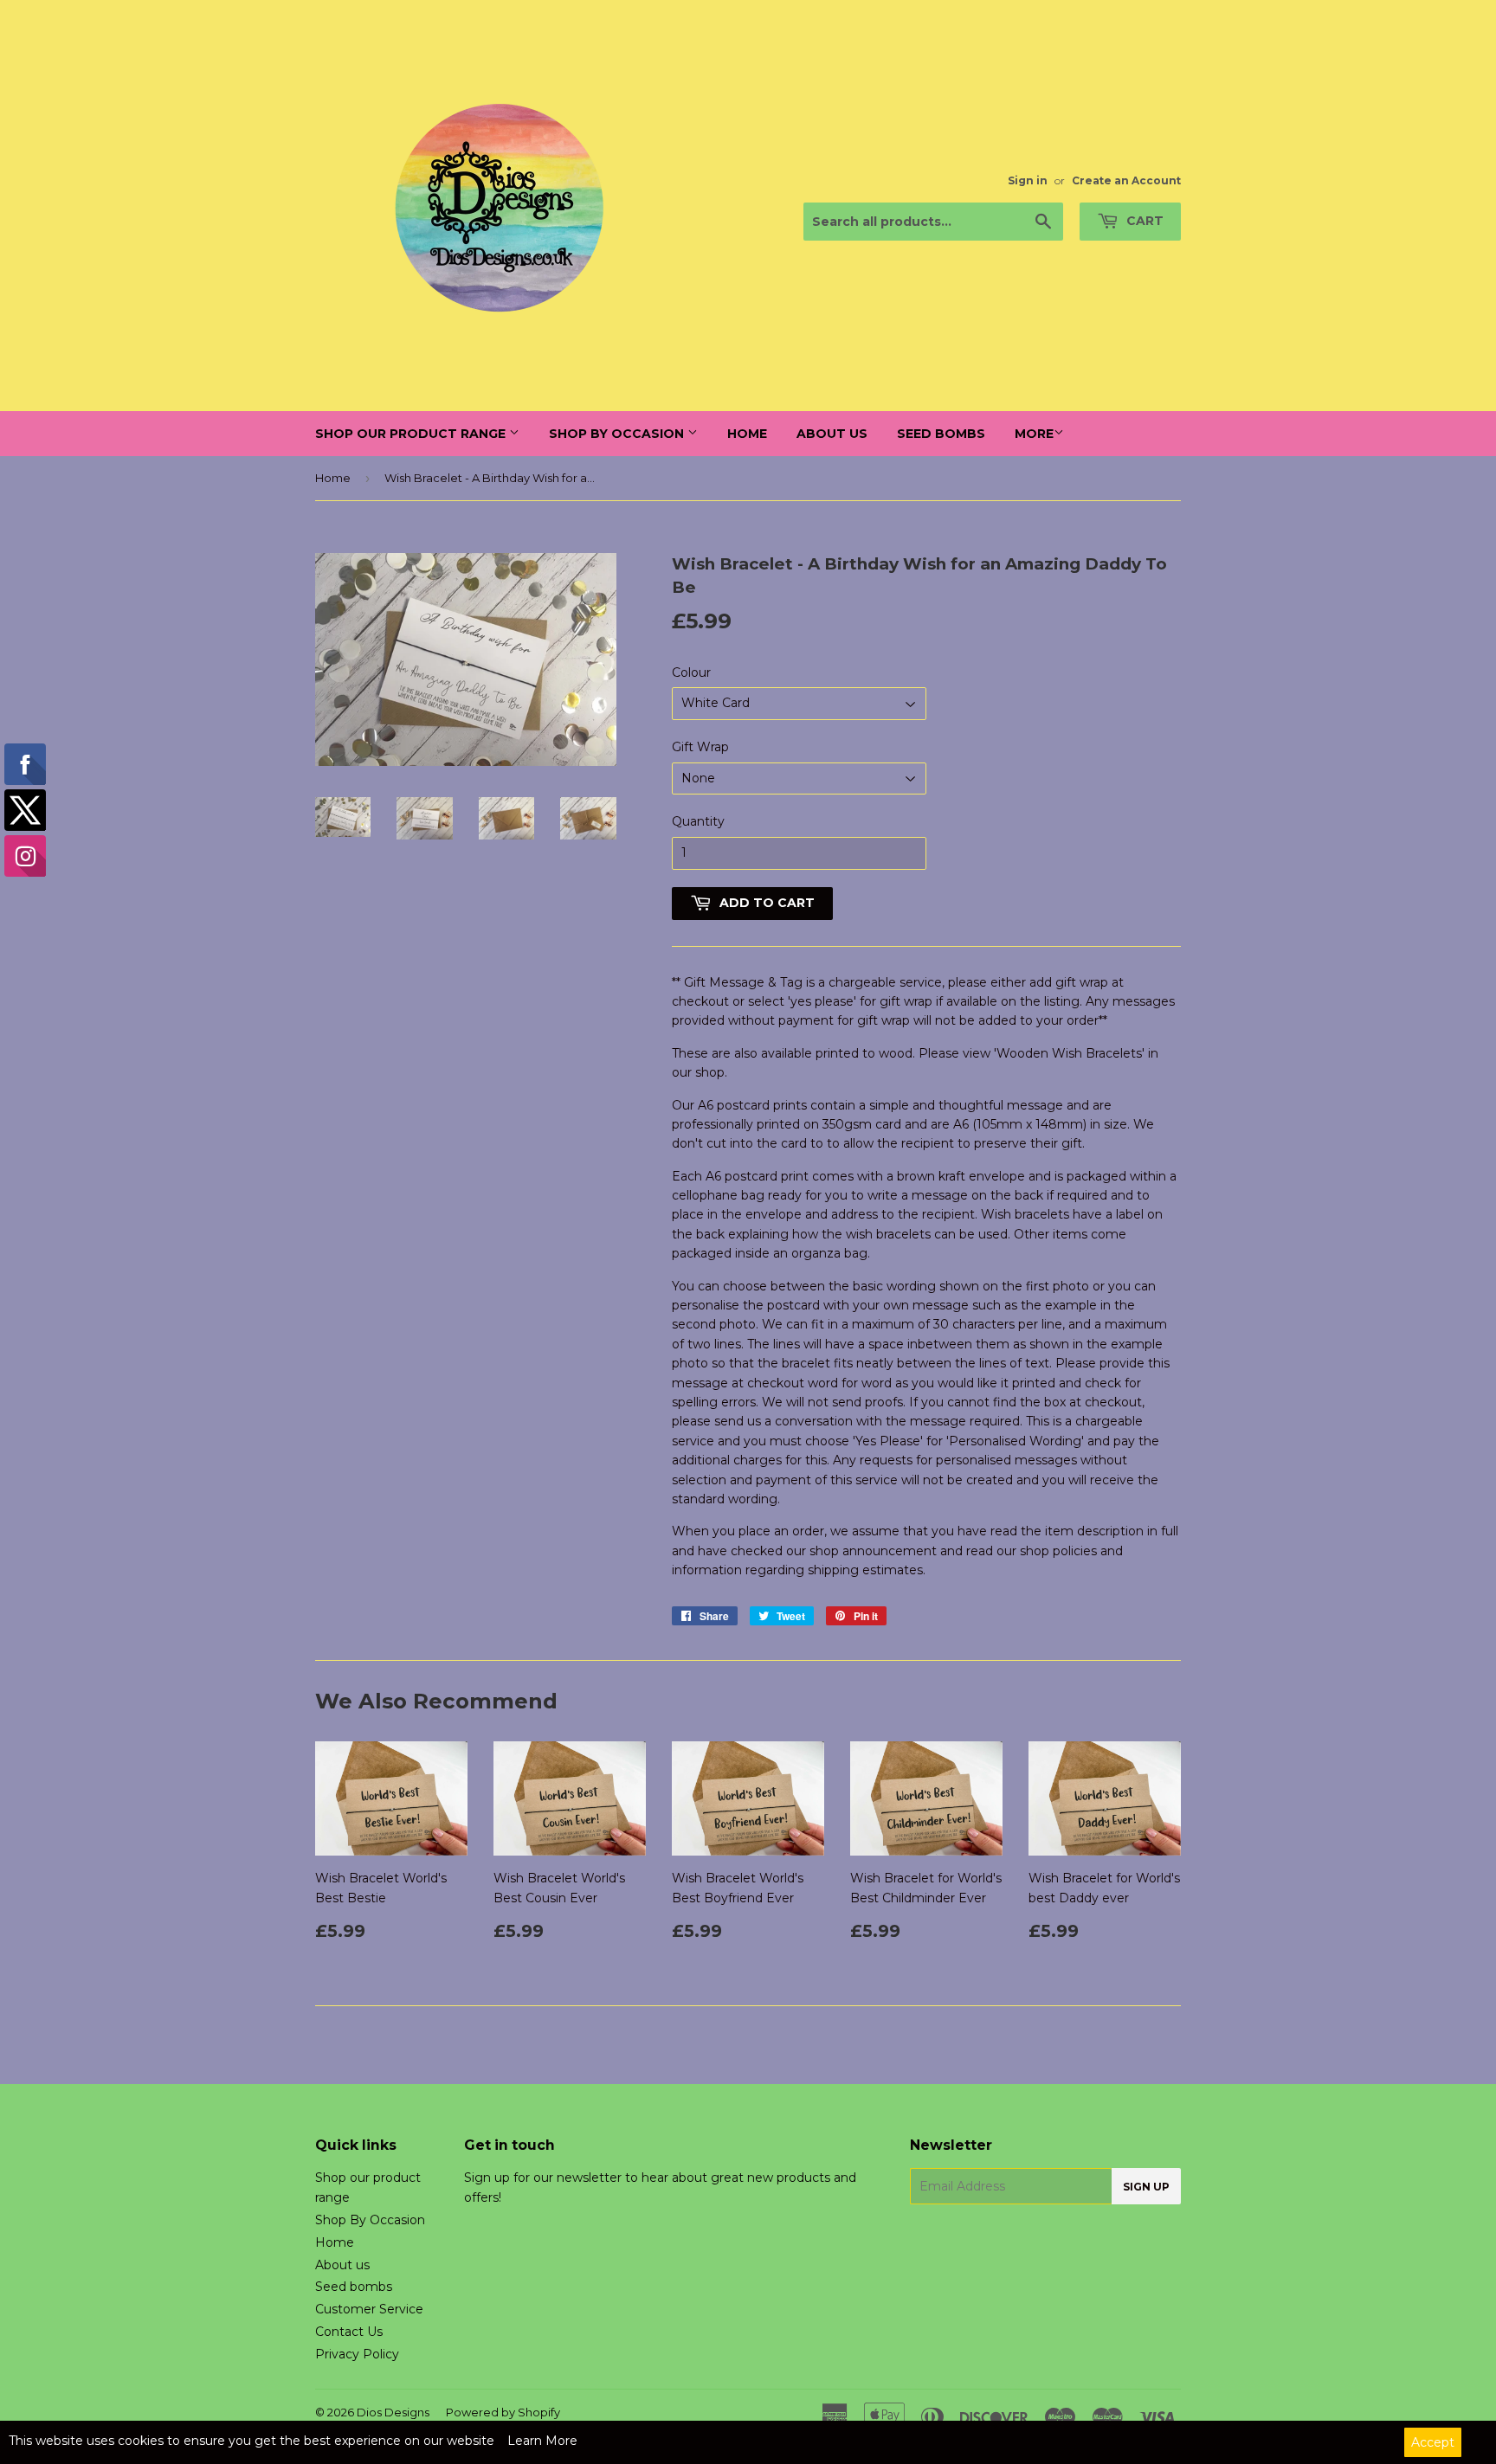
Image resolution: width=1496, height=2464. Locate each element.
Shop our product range (412, 434)
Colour (691, 672)
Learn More (542, 2441)
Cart (1143, 221)
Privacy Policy (357, 2354)
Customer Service (369, 2309)
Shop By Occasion (618, 434)
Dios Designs (393, 2412)
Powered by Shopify (503, 2412)
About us (832, 434)
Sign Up (1146, 2187)
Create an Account (1126, 180)
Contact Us (349, 2332)
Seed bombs (941, 434)
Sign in (1028, 180)
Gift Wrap (700, 747)
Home (747, 434)
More (1034, 434)
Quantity (698, 821)
